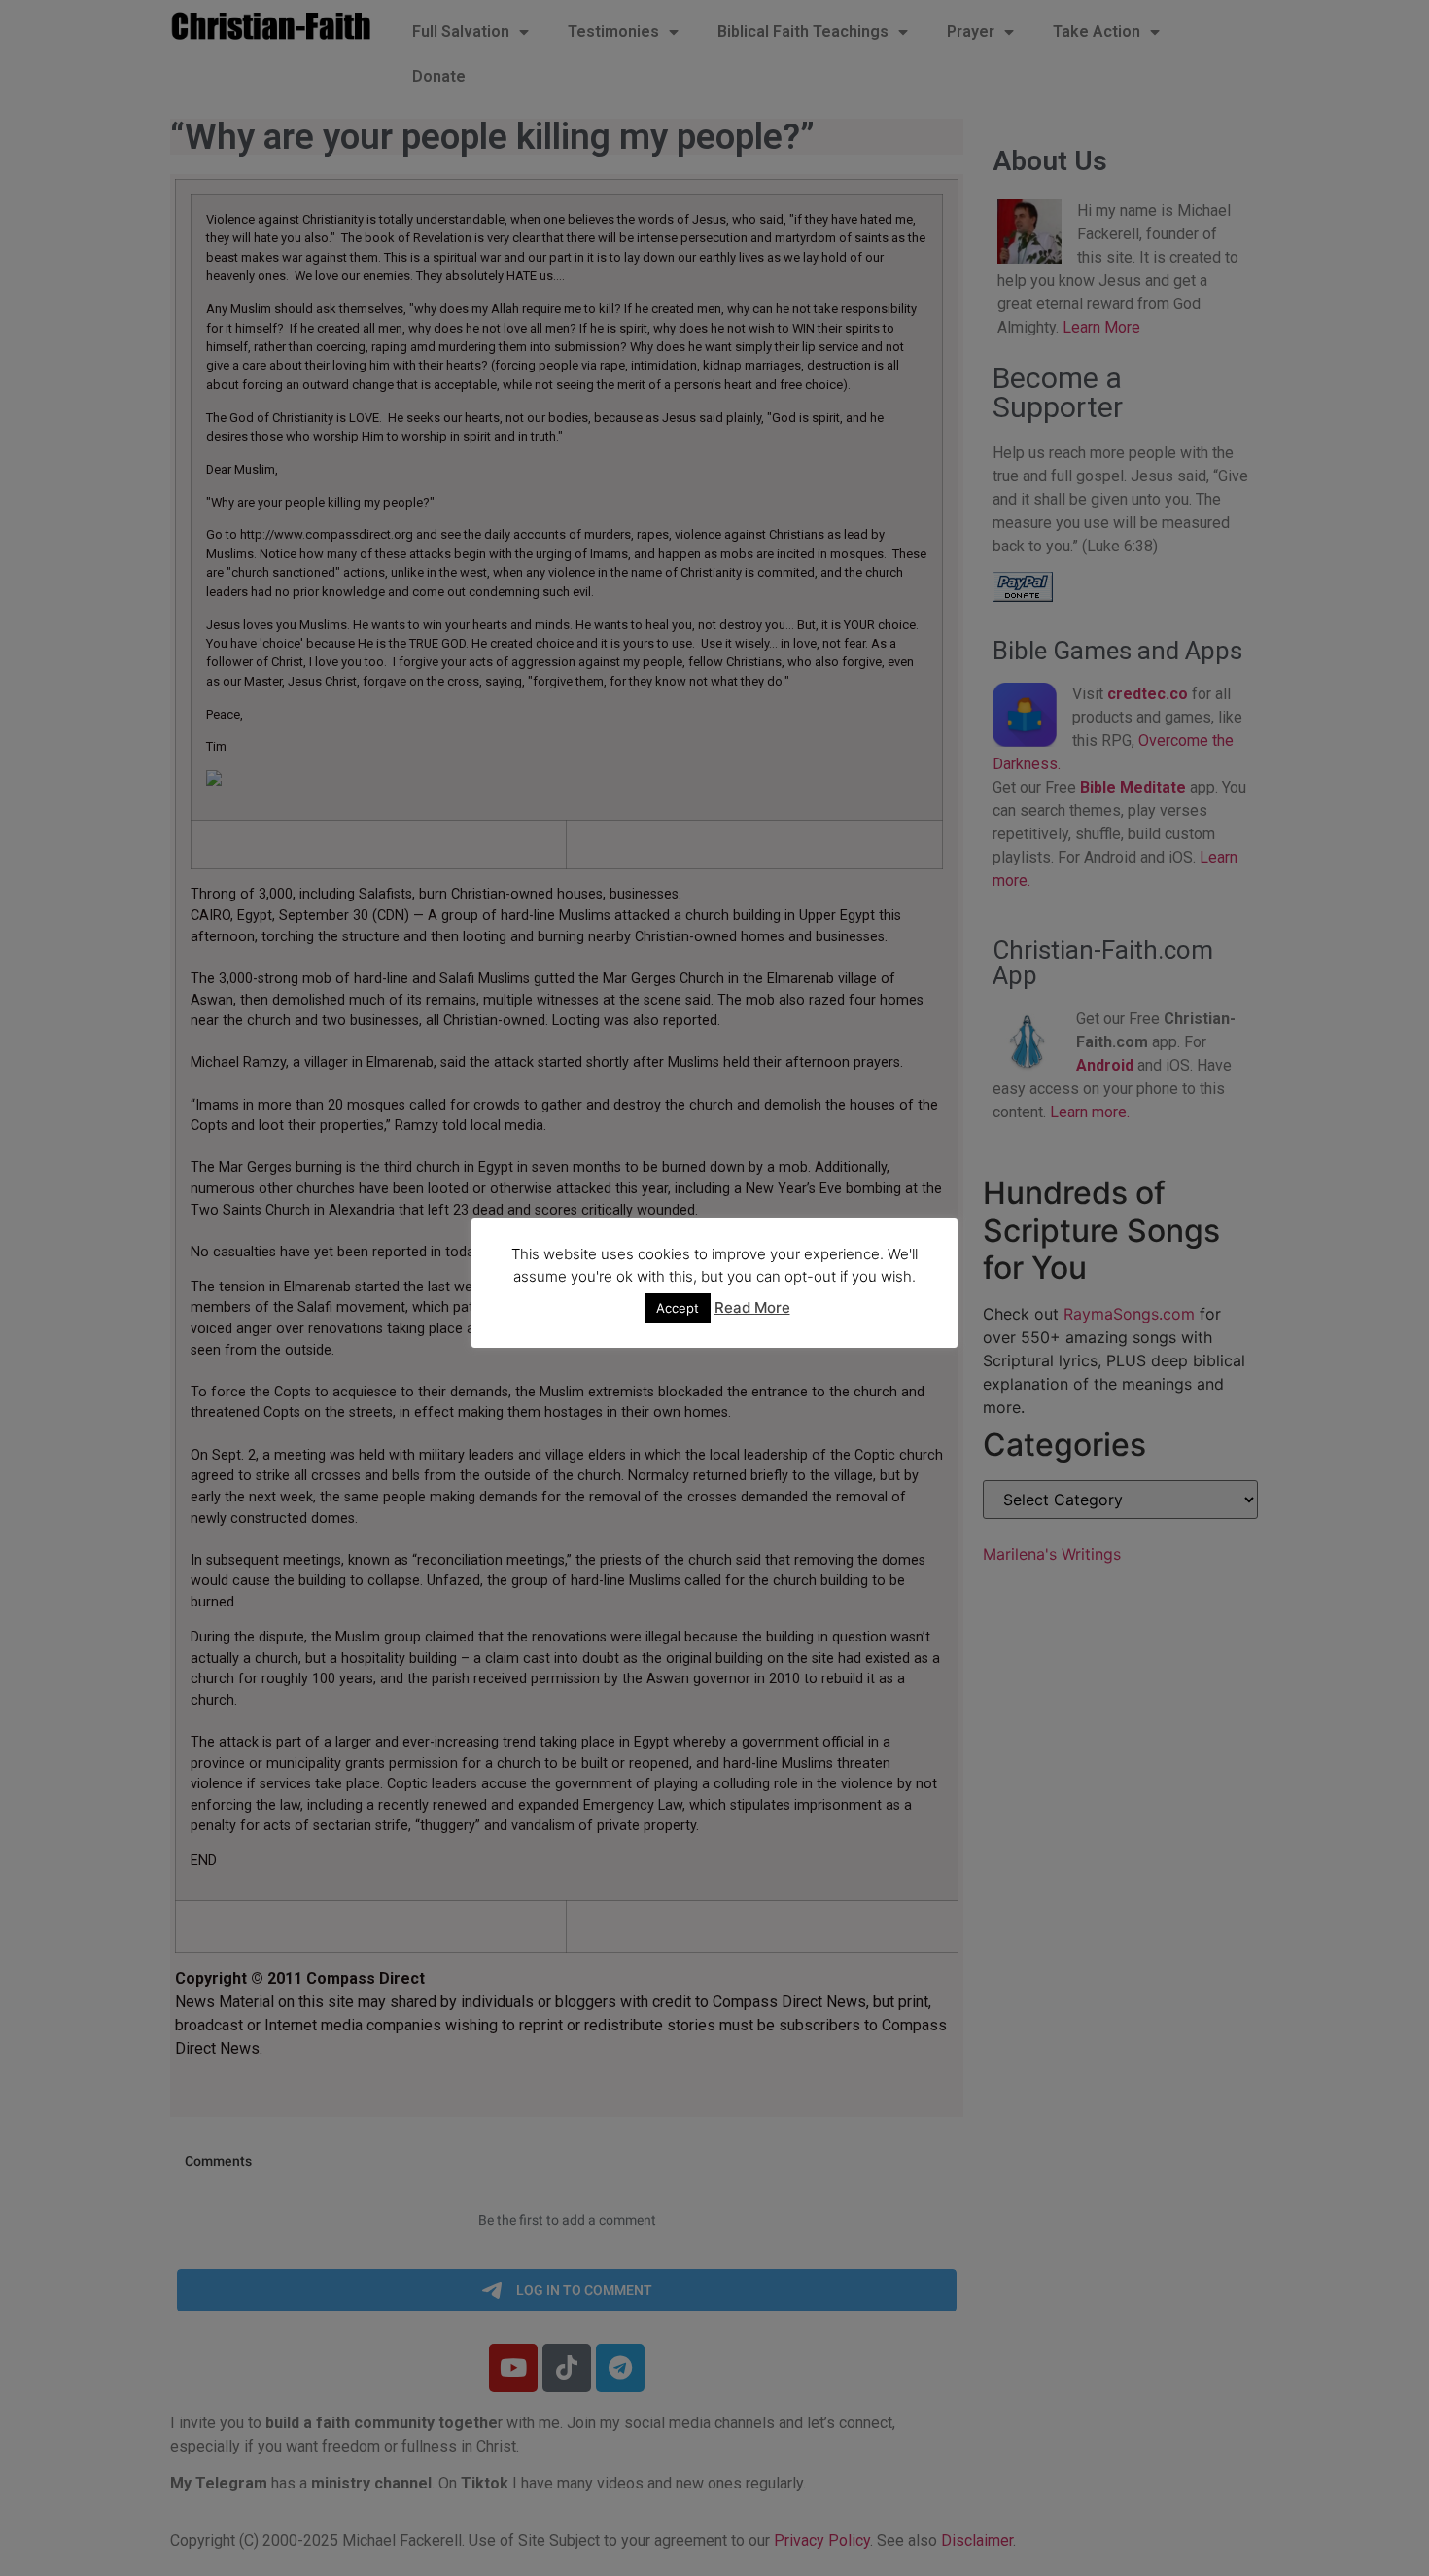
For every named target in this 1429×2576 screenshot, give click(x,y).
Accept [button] (678, 1308)
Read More (752, 1307)
